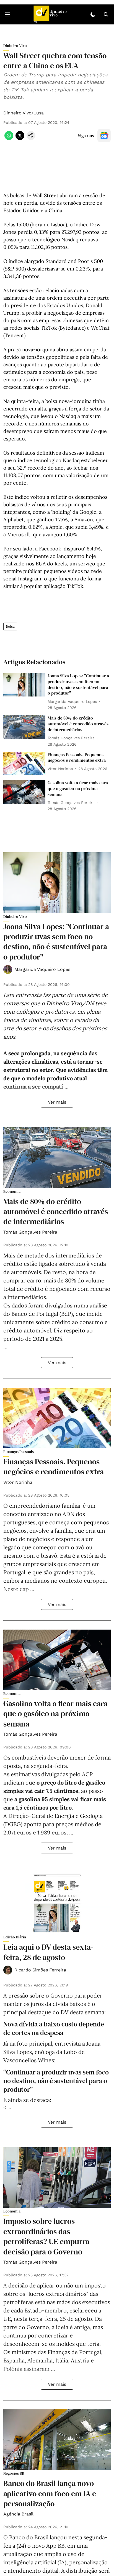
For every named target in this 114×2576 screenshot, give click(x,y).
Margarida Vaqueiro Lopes (42, 969)
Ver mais (57, 1102)
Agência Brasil (18, 2514)
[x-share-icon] (20, 138)
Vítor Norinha (18, 1482)
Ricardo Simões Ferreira (40, 1970)
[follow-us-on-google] (104, 136)
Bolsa (10, 627)
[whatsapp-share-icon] (9, 138)
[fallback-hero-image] (24, 685)
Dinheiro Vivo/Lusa (24, 113)
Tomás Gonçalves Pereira (30, 1232)
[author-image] (8, 969)
